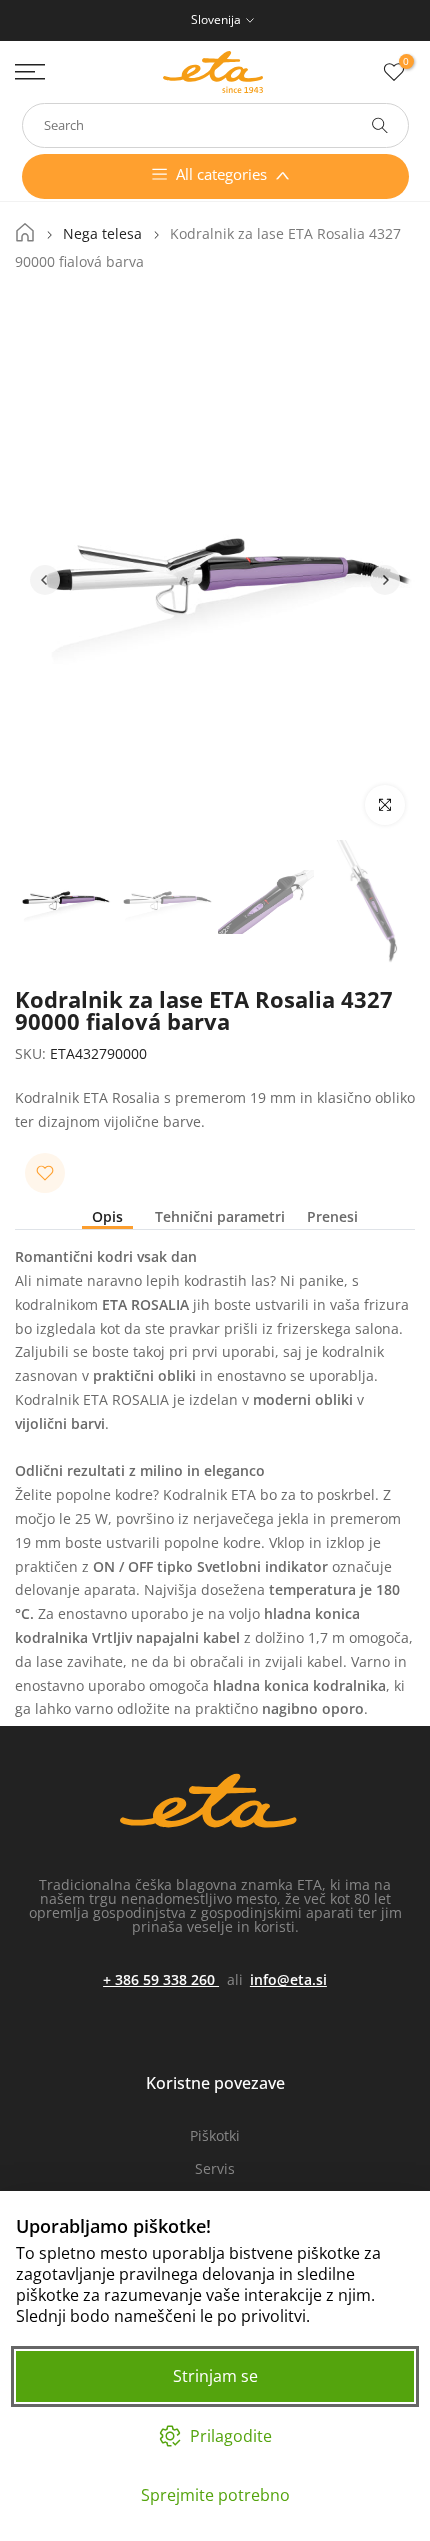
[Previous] (45, 580)
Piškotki (215, 2135)
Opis (107, 1217)
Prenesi (332, 1217)
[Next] (385, 580)
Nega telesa (102, 234)
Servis (215, 2168)
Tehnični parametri (220, 1217)
